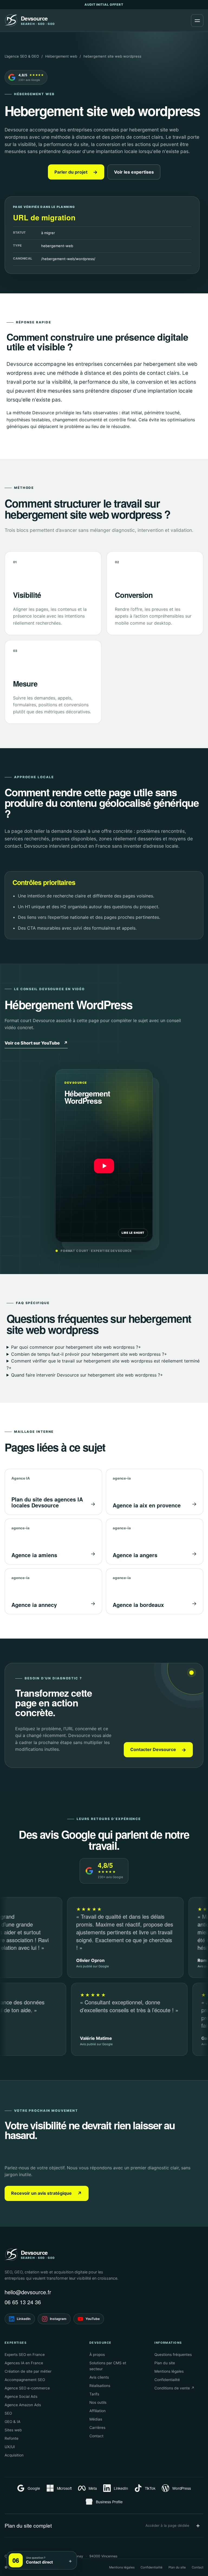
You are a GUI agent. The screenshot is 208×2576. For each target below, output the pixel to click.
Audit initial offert (104, 5)
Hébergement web (61, 56)
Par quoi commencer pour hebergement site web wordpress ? (76, 1347)
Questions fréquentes (173, 2355)
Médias (96, 2419)
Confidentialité (167, 2380)
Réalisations (100, 2386)
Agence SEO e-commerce (27, 2388)
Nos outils (98, 2402)
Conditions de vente (174, 2388)
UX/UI (10, 2447)
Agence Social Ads (21, 2396)
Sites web (13, 2430)
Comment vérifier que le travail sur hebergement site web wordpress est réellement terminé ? (103, 1364)
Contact (96, 2436)
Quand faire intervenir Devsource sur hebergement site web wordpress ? (87, 1375)
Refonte (12, 2438)
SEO (8, 2413)
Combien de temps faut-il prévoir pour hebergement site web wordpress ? (89, 1354)
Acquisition (14, 2455)
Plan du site (165, 2363)
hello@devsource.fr (28, 2292)
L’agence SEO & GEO (22, 56)
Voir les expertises (134, 172)
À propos (97, 2355)
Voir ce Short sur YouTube (36, 1043)
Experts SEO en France (25, 2355)
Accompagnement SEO (25, 2380)
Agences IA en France (24, 2363)
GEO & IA (12, 2422)
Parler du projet (76, 172)
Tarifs (94, 2394)
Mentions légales (169, 2371)
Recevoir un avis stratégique (47, 2193)
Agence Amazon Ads (23, 2405)
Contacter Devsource (158, 1750)
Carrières (97, 2428)
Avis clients (99, 2377)
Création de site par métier (28, 2371)
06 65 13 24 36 (23, 2302)
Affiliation (97, 2411)
